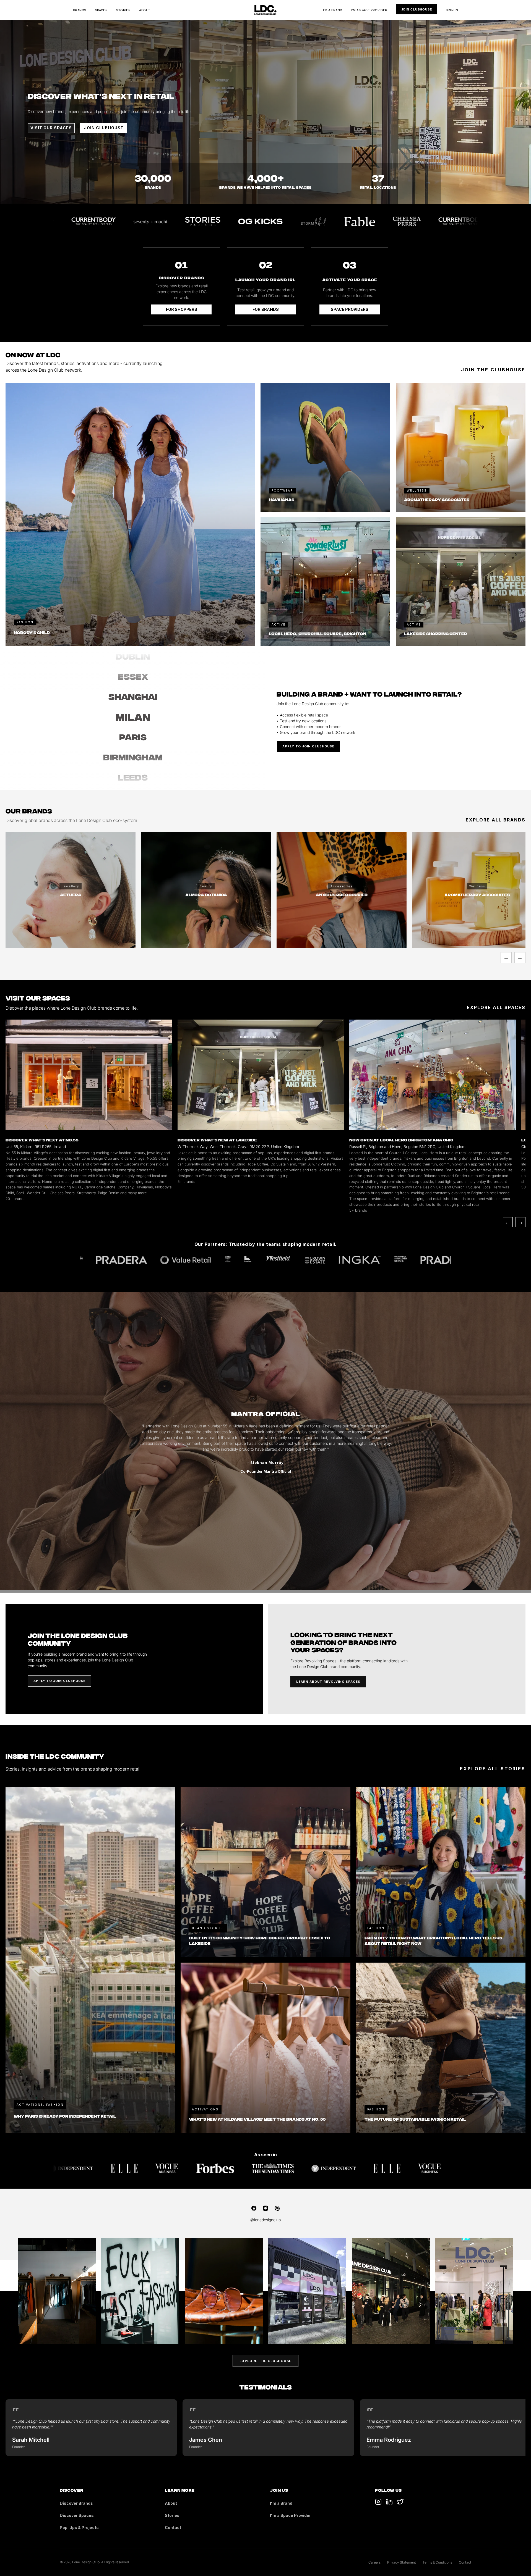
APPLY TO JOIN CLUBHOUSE (308, 746)
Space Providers (350, 309)
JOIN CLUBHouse (104, 128)
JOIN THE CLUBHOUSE (493, 370)
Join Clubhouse (417, 9)
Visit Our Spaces (51, 128)
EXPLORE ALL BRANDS (496, 820)
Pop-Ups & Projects (79, 2528)
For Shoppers (182, 309)
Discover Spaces (77, 2515)
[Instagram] (265, 2208)
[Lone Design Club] (265, 10)
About (145, 10)
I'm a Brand (333, 10)
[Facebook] (254, 2208)
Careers (374, 2562)
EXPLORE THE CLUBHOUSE (265, 2361)
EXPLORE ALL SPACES (496, 1007)
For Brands (266, 309)
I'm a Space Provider (369, 10)
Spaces (101, 10)
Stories (123, 10)
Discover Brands (76, 2503)
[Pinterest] (277, 2208)
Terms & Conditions (437, 2562)
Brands (80, 10)
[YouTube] (389, 2502)
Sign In (452, 10)
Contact (173, 2528)
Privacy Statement (402, 2562)
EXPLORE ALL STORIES (493, 1769)
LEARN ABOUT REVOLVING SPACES (328, 1682)
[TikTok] (378, 2502)
